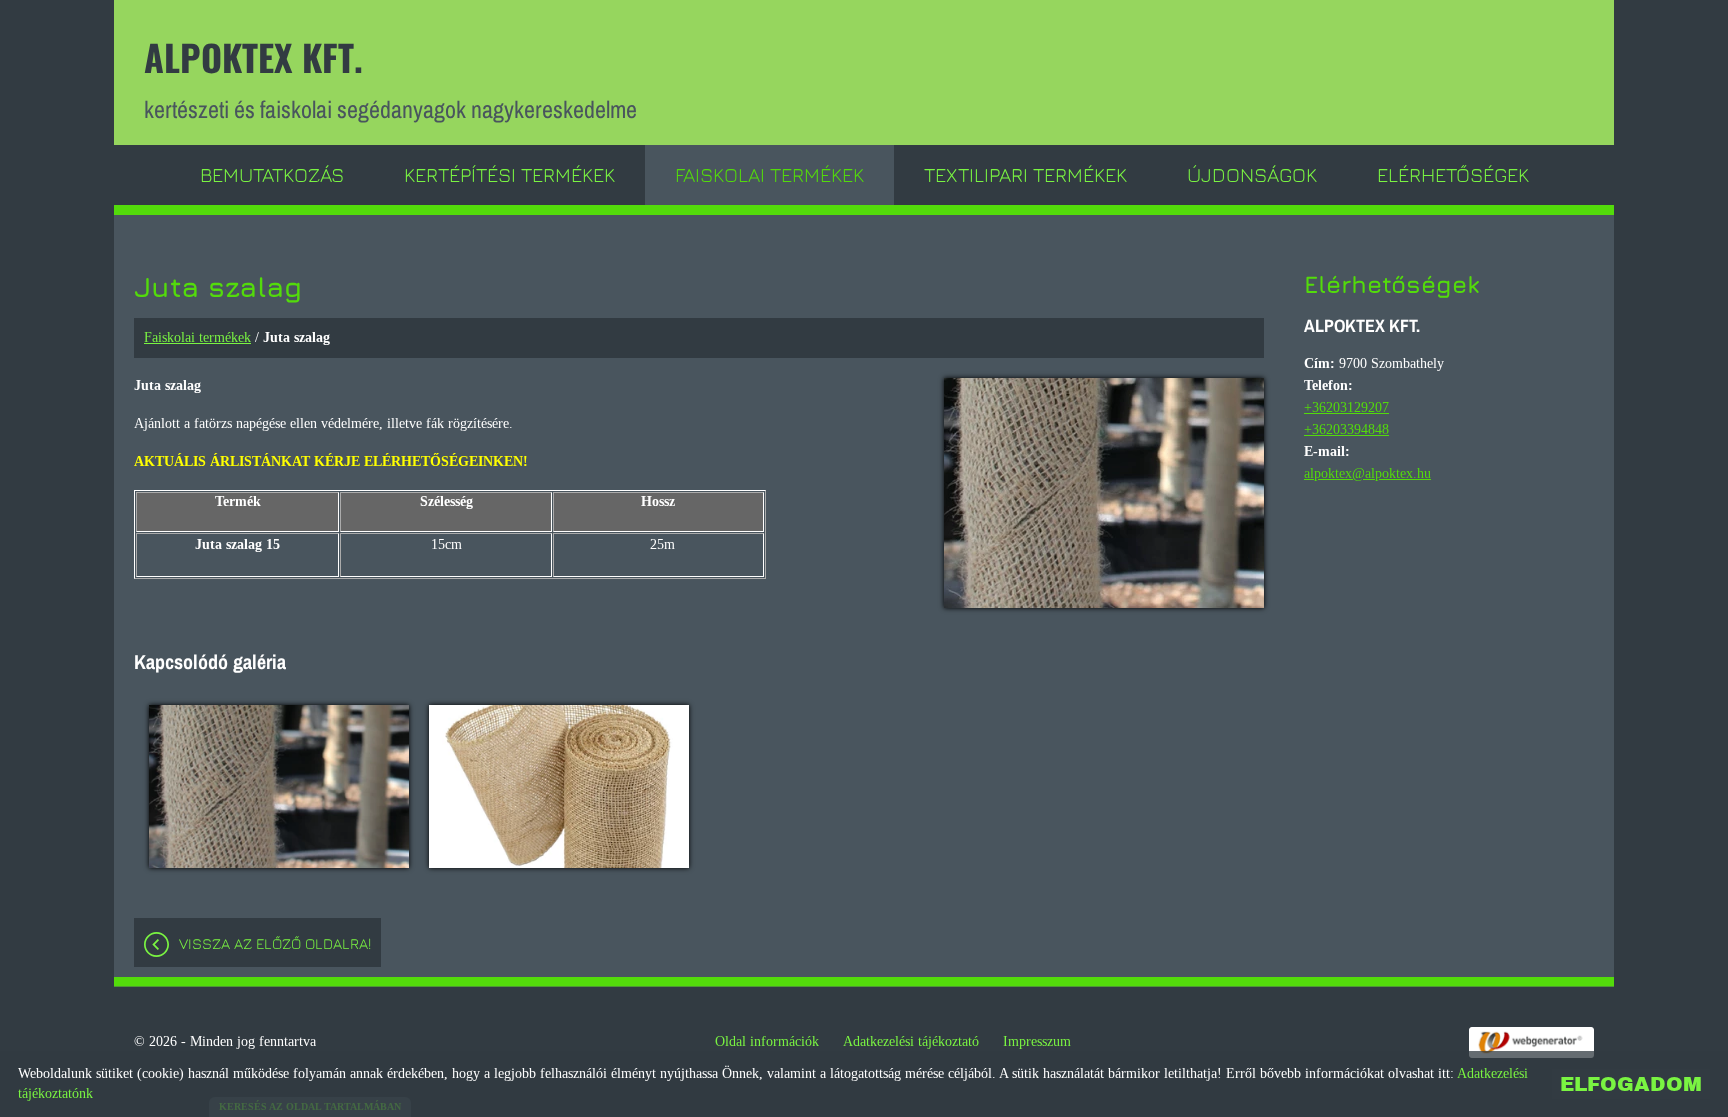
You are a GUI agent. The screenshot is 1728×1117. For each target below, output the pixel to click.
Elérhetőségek (1453, 174)
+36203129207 (1346, 407)
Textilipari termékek (1025, 174)
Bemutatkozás (272, 174)
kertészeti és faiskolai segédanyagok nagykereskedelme (390, 77)
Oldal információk (767, 1041)
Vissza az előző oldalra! (275, 943)
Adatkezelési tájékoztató (911, 1041)
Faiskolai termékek (769, 174)
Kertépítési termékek (509, 174)
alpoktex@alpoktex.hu (1367, 473)
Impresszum (1037, 1041)
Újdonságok (1252, 174)
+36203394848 (1346, 429)
